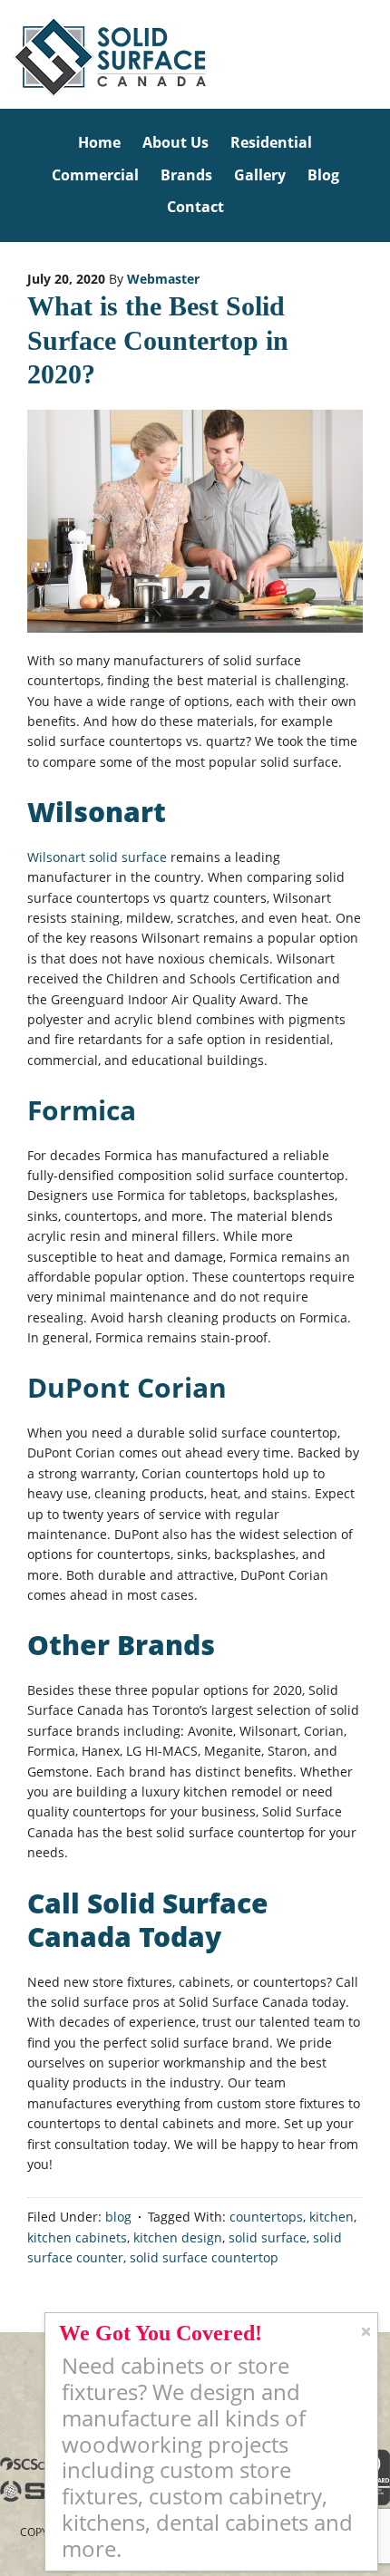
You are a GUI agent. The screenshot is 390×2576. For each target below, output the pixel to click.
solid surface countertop (204, 2257)
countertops (266, 2217)
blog (118, 2217)
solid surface (268, 2237)
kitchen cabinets (77, 2237)
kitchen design (178, 2237)
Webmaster (163, 279)
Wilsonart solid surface (97, 857)
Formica (82, 1110)
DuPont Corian (127, 1387)
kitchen (331, 2217)
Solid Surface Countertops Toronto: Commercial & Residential (3, 54)
